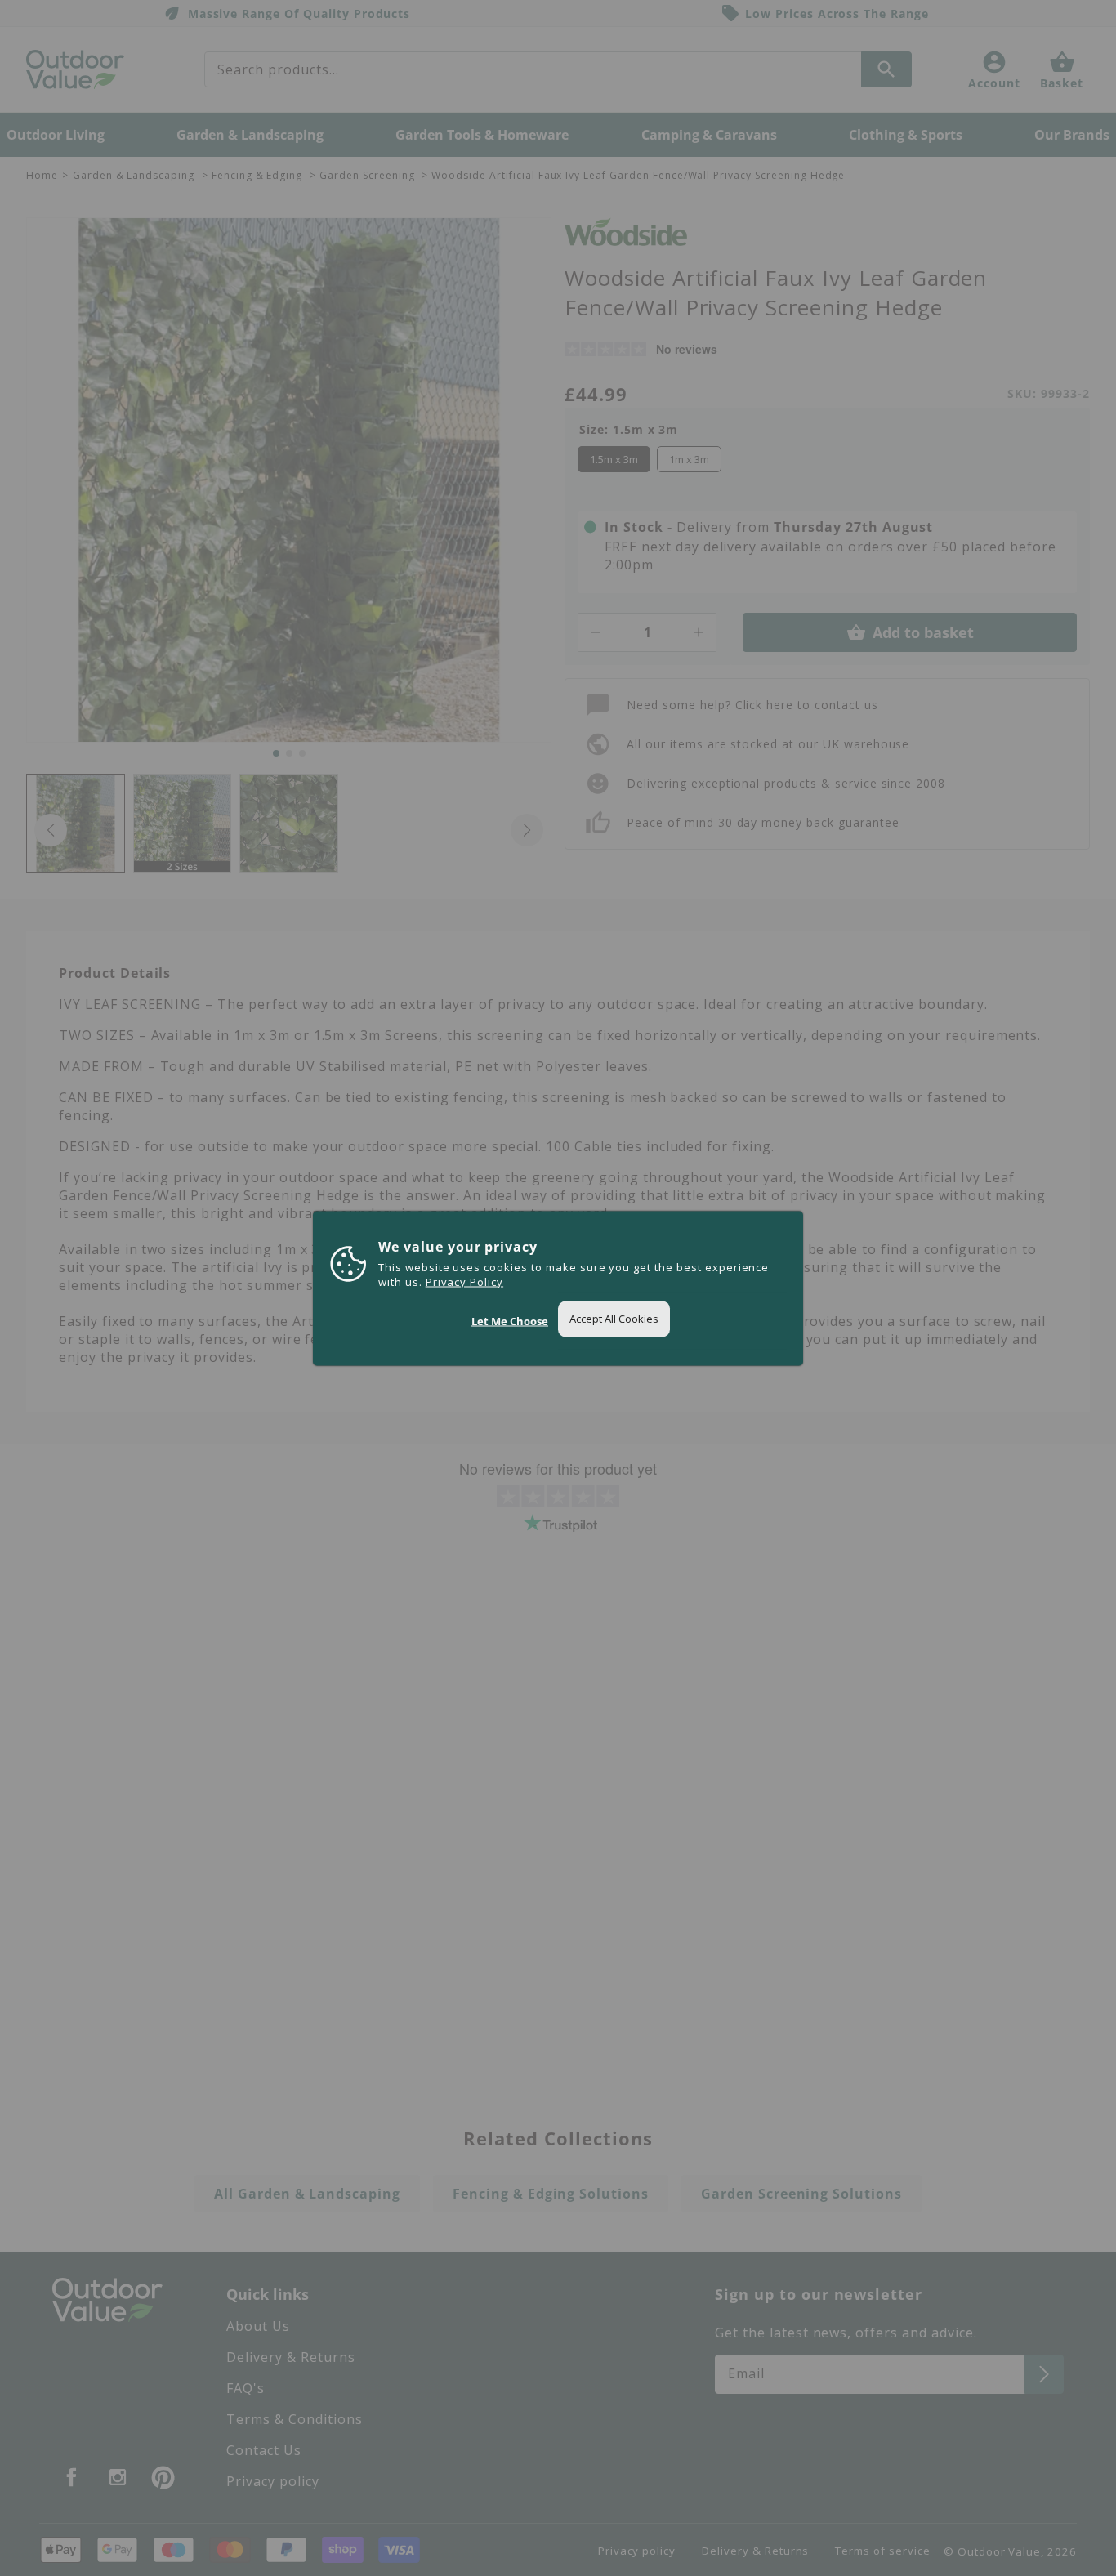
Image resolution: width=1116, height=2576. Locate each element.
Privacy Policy (464, 1281)
